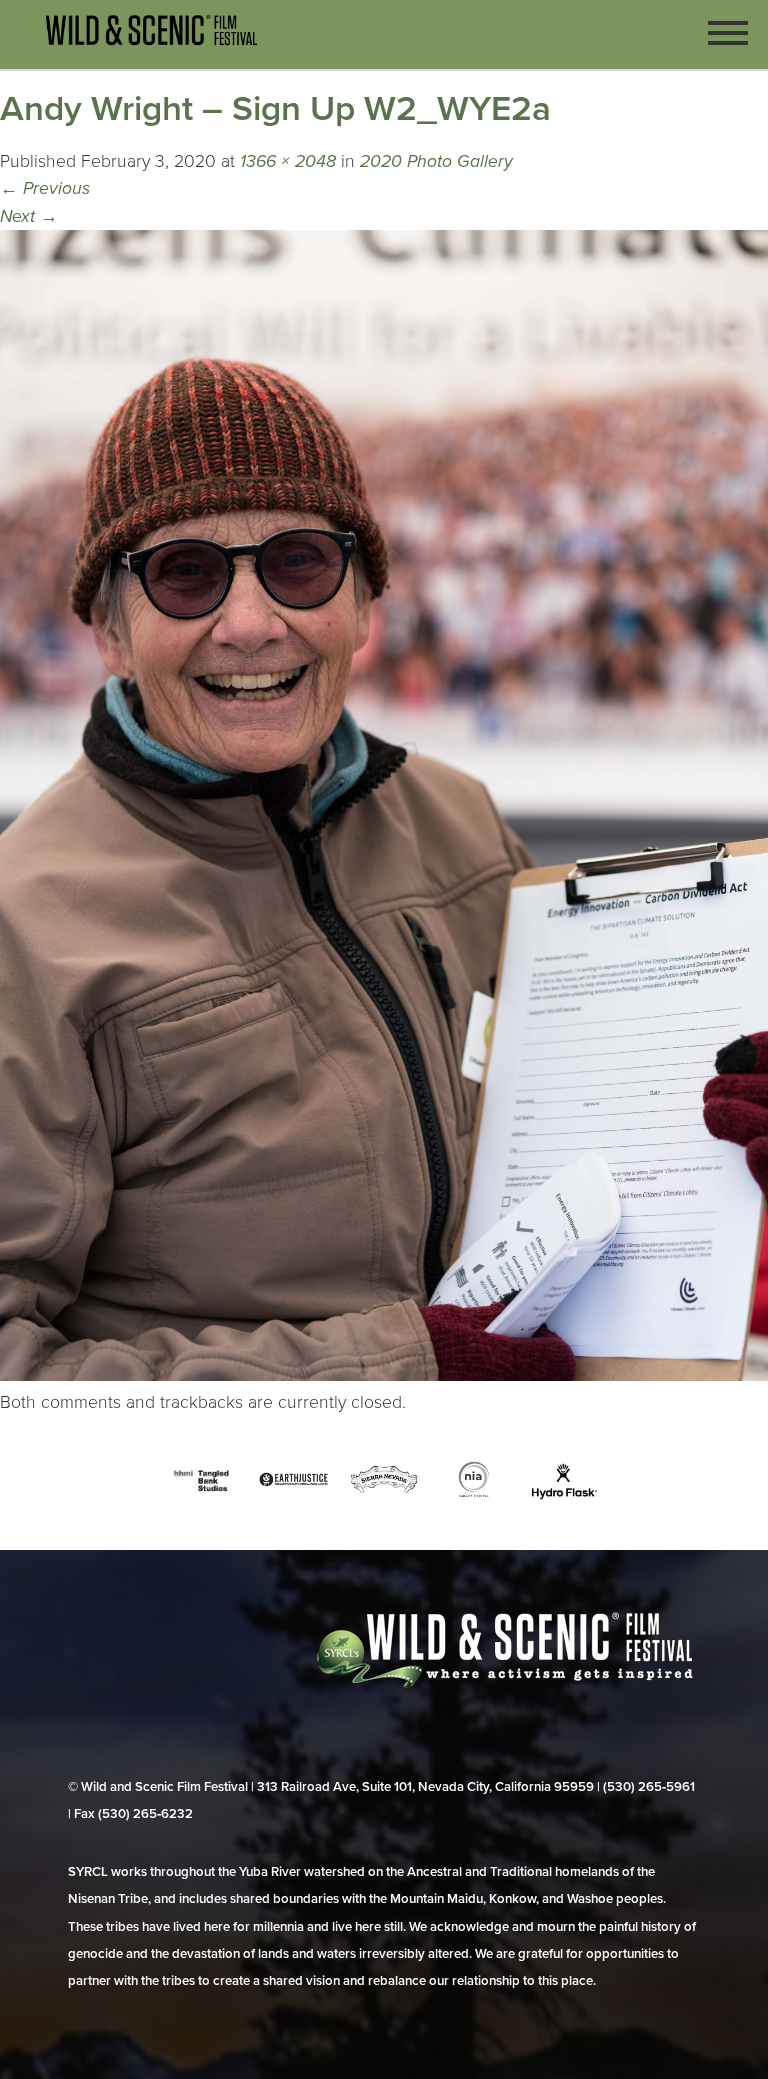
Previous (45, 188)
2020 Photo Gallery (436, 161)
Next (29, 216)
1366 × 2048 (288, 161)
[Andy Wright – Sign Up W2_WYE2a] (384, 1375)
